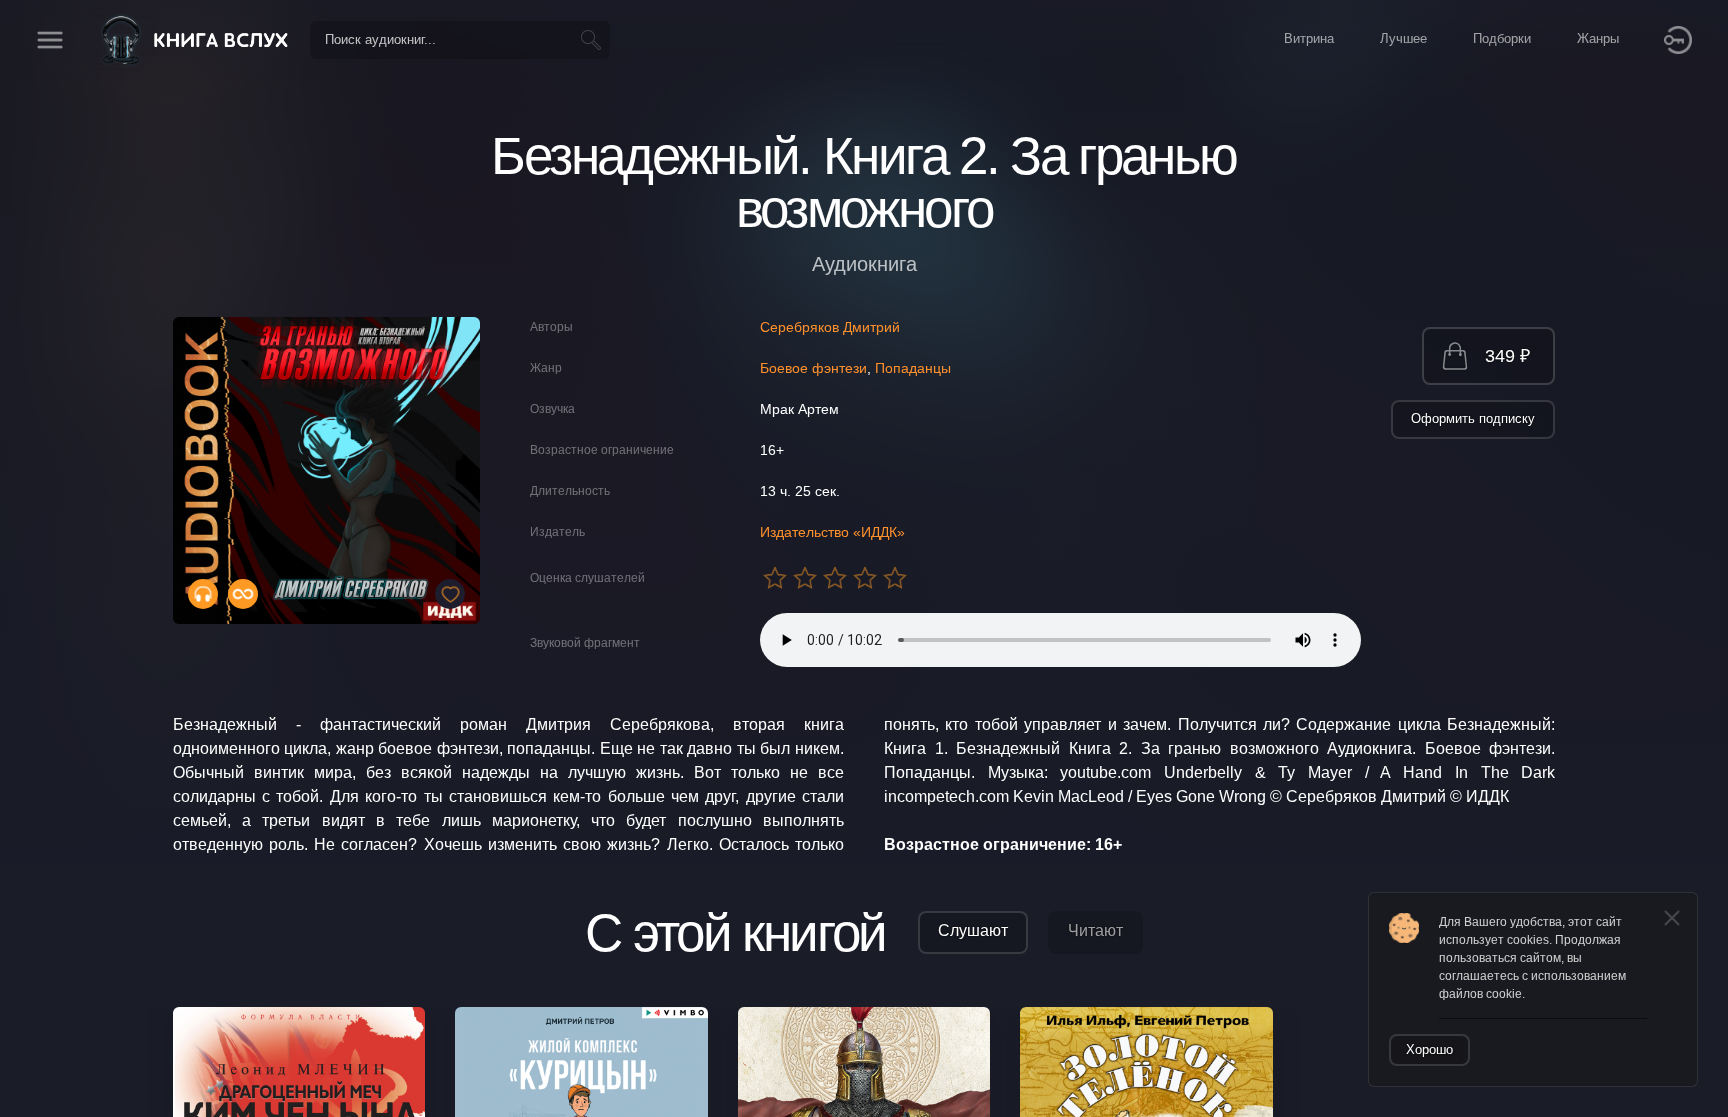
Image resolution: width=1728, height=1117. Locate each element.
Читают (1095, 930)
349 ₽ (1507, 356)
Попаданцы (913, 368)
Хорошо (1429, 1049)
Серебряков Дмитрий (830, 327)
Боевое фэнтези (813, 368)
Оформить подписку (1473, 418)
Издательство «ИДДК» (832, 532)
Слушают (973, 930)
